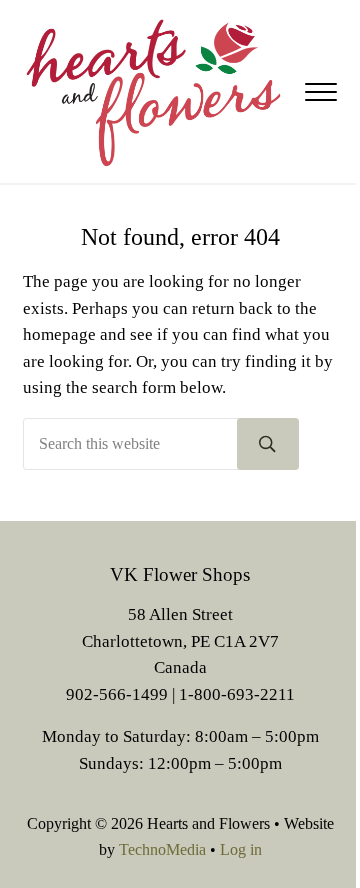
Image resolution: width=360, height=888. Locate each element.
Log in (241, 849)
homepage (59, 334)
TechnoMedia (162, 849)
